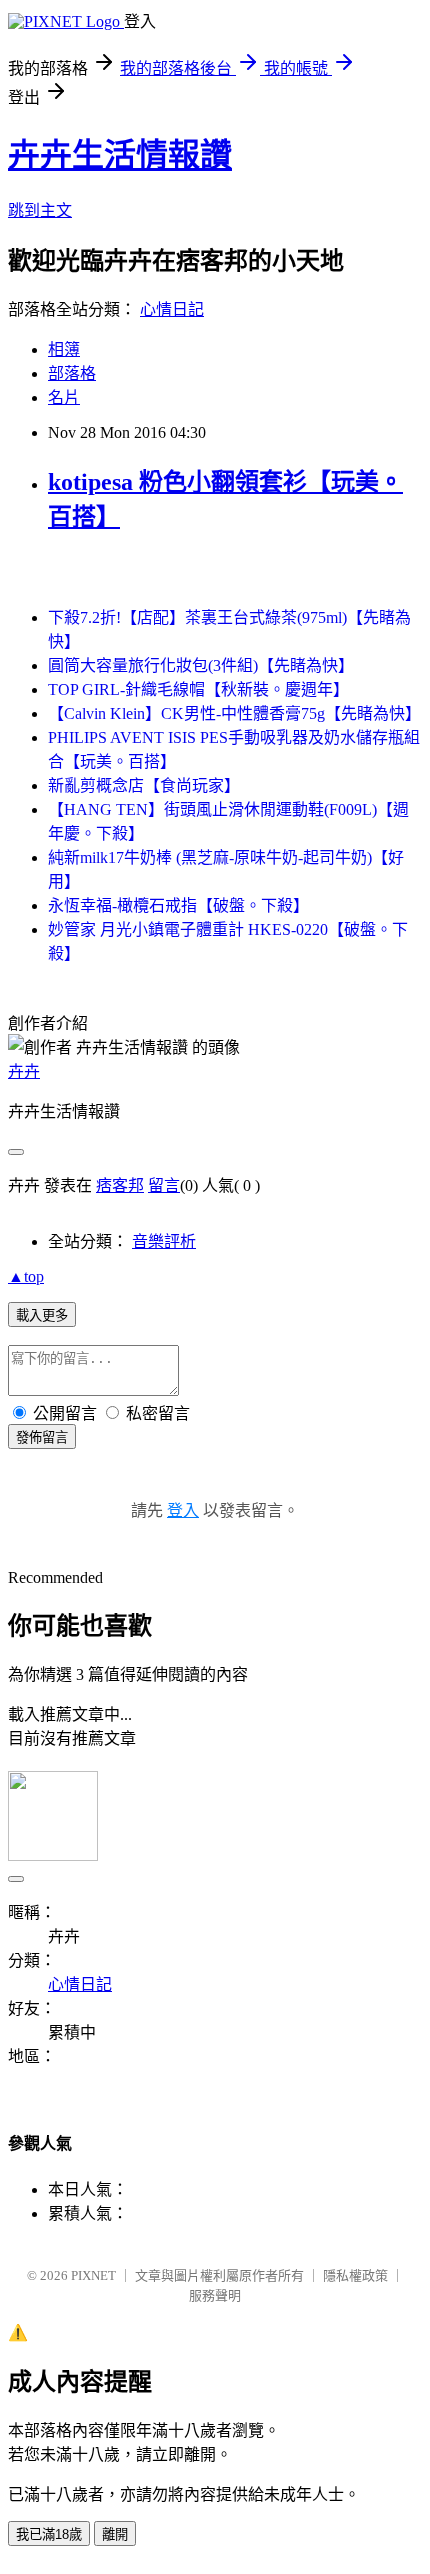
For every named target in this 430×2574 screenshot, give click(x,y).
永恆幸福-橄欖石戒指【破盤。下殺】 (178, 905)
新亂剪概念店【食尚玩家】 (144, 785)
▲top (26, 1276)
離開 (115, 2534)
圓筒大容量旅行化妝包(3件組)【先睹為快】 (201, 665)
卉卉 (24, 1071)
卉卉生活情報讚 (120, 155)
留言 (164, 1185)
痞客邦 (120, 1185)
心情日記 (172, 309)
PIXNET (93, 2275)
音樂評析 (164, 1241)
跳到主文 (40, 210)
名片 (64, 397)
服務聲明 (215, 2295)
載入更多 (42, 1315)
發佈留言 (42, 1437)
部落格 (72, 373)
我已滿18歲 (49, 2534)
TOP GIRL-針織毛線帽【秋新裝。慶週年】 (198, 689)
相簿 (64, 349)
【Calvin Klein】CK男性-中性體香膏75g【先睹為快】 (234, 713)
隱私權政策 (355, 2275)
